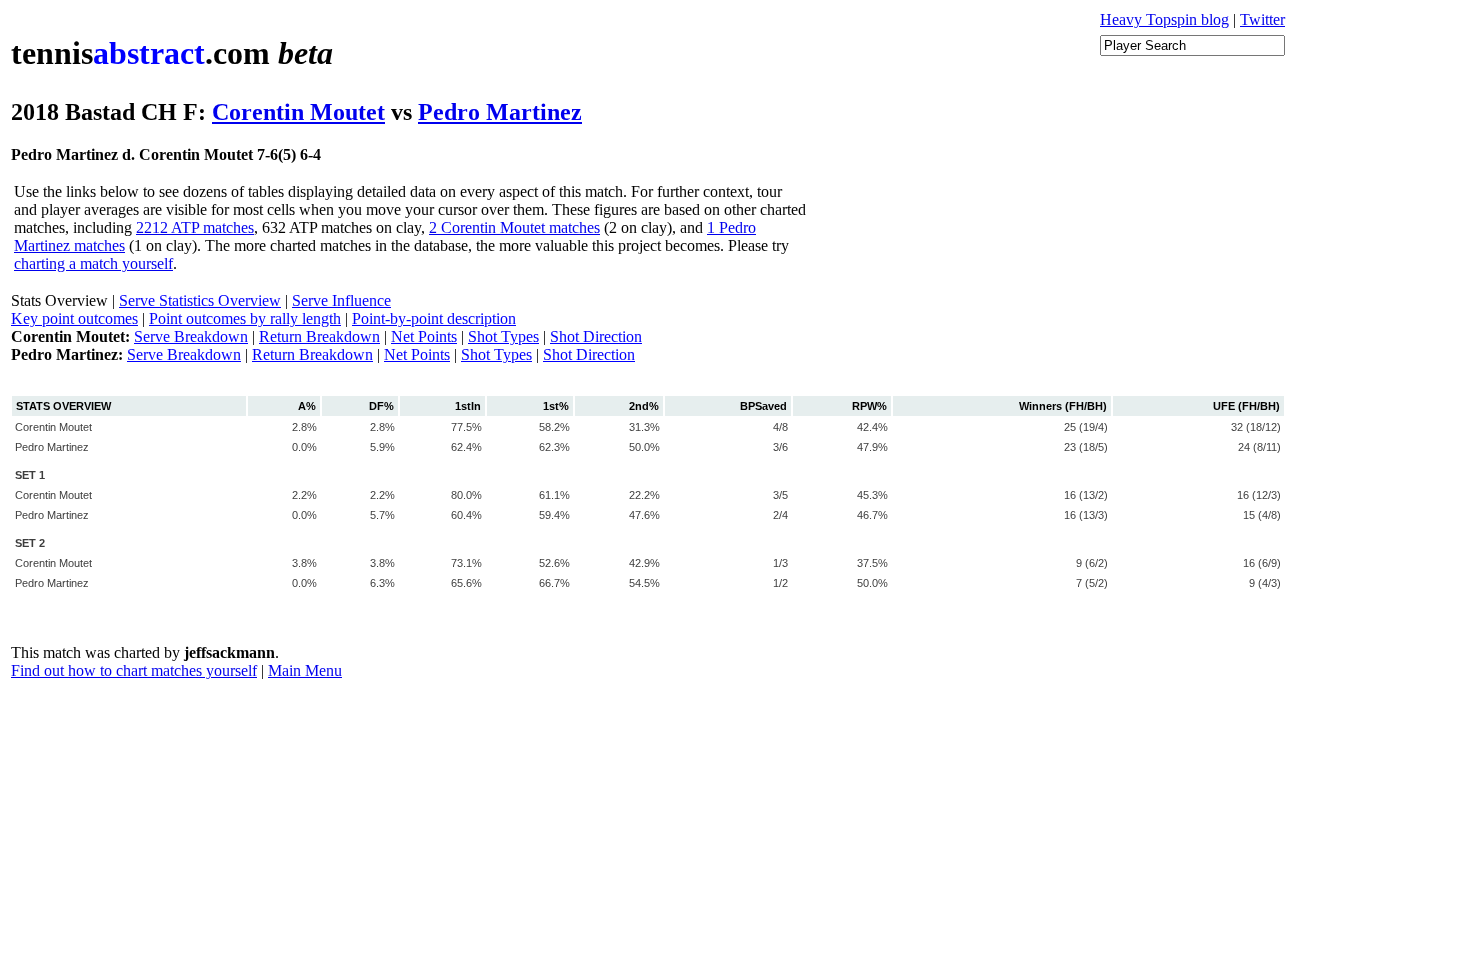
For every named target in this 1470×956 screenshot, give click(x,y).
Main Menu (305, 670)
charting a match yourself (93, 263)
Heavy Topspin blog (1164, 19)
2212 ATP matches (195, 227)
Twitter (1262, 19)
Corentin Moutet (298, 112)
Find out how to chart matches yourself (134, 670)
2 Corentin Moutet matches (514, 227)
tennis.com (172, 53)
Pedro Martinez (500, 112)
